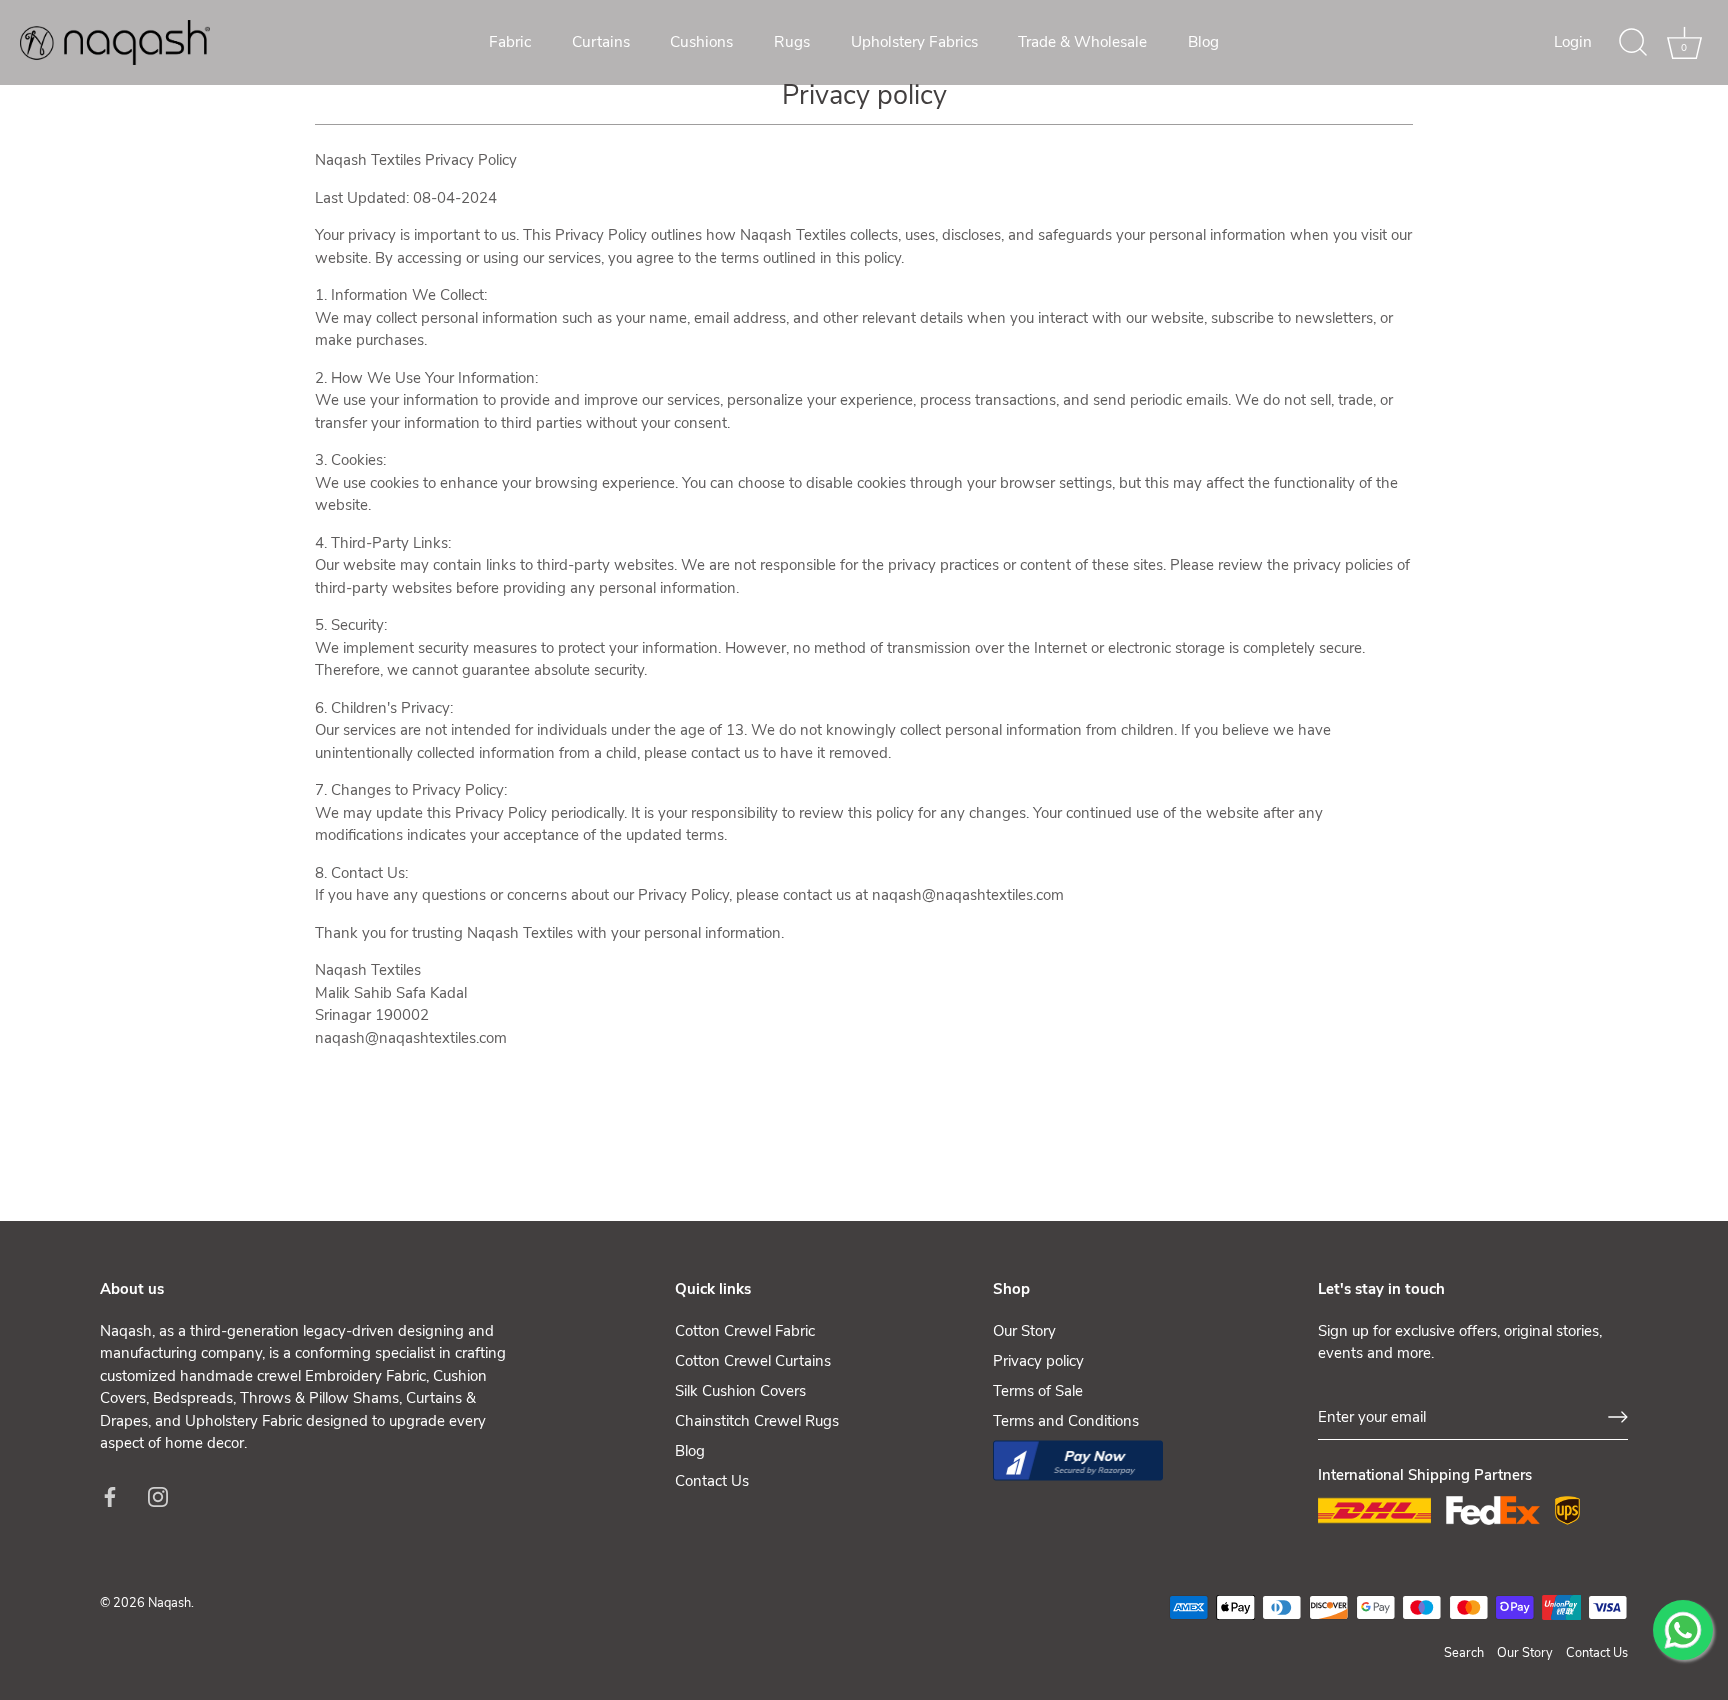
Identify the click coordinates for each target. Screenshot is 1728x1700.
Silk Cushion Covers (740, 1391)
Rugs (792, 42)
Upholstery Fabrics (914, 42)
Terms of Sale (1038, 1391)
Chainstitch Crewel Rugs (757, 1421)
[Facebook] (110, 1496)
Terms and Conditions (1066, 1421)
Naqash (169, 1603)
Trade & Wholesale (1082, 42)
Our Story (1024, 1331)
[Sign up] (1618, 1417)
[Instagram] (158, 1496)
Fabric (510, 42)
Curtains (601, 42)
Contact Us (712, 1481)
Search (1464, 1653)
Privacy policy (1038, 1361)
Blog (1203, 42)
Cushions (701, 42)
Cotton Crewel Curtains (753, 1361)
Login (1573, 42)
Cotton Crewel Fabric (745, 1331)
